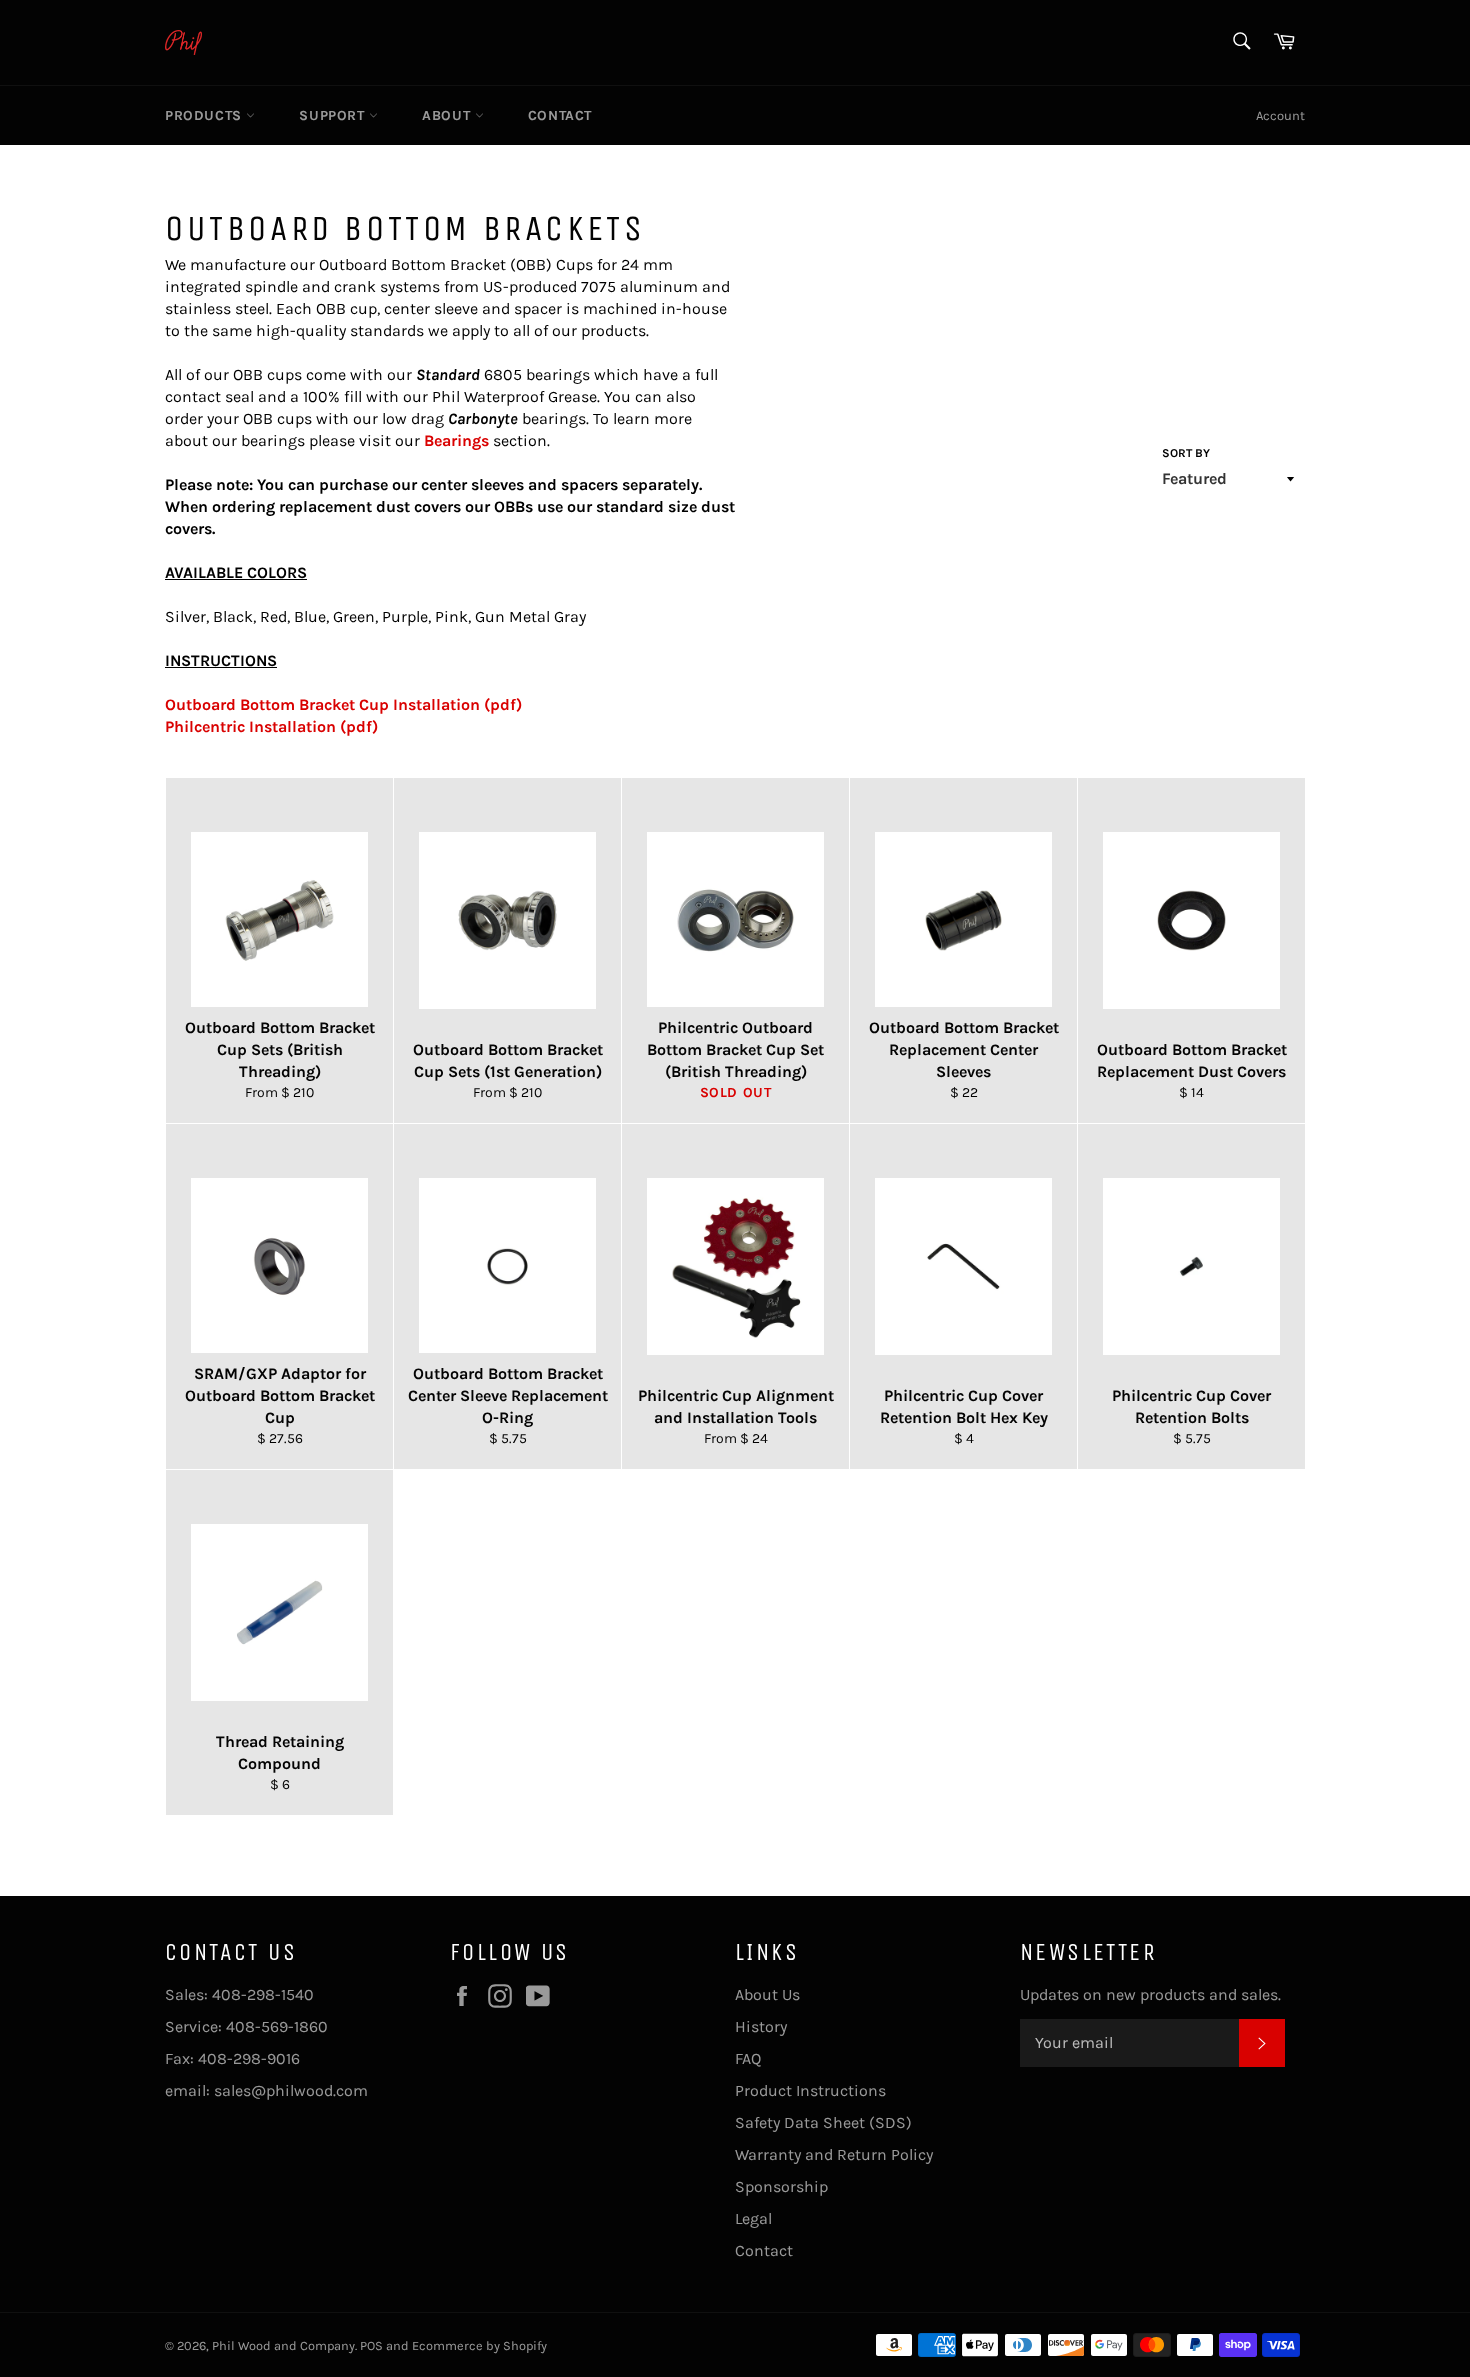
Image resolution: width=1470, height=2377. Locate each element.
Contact (560, 115)
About (448, 115)
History (761, 2026)
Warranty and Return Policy (834, 2154)
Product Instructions (810, 2090)
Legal (753, 2218)
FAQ (748, 2058)
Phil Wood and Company (283, 2345)
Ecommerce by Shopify (479, 2345)
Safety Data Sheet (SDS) (823, 2122)
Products (205, 115)
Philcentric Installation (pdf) (271, 726)
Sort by (1186, 453)
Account (1280, 115)
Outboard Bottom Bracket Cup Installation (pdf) (343, 704)
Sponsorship (781, 2186)
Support (334, 115)
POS (371, 2345)
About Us (767, 1994)
